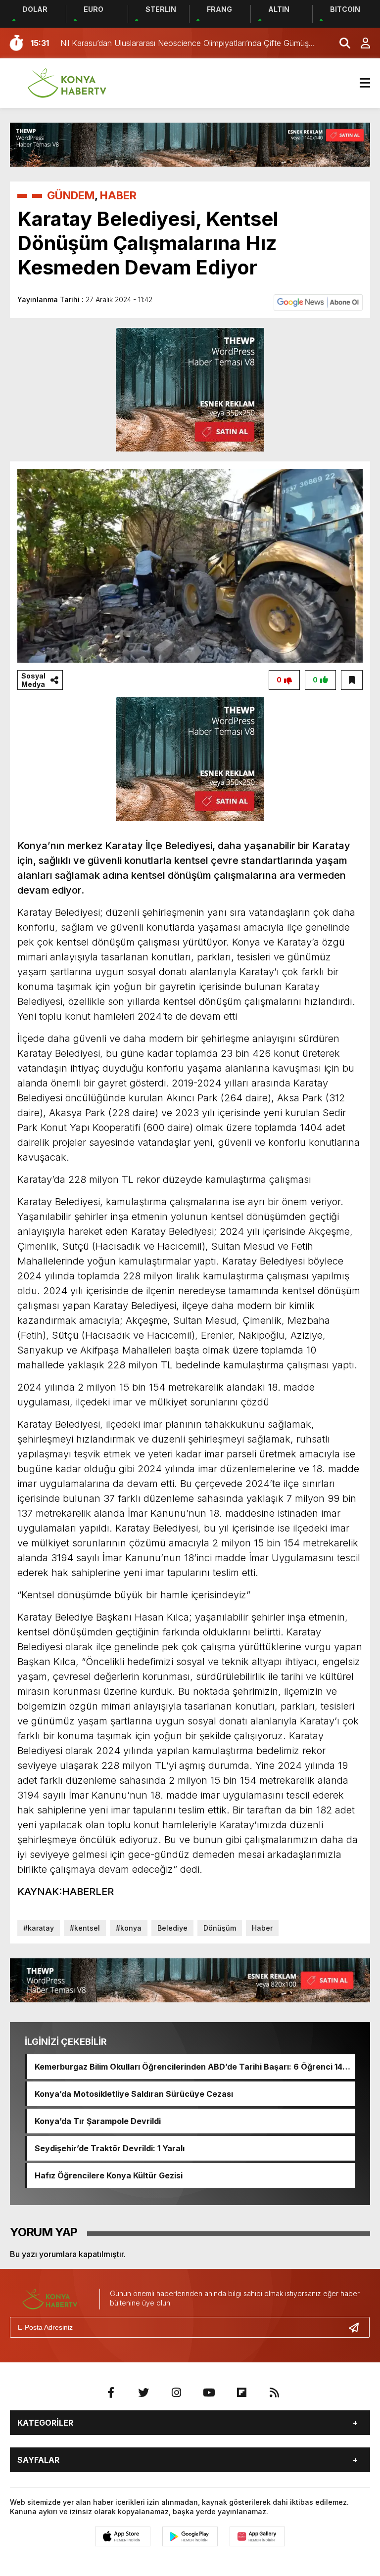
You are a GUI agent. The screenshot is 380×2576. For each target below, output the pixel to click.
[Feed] (274, 2393)
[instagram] (176, 2393)
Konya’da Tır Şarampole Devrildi (98, 2121)
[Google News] (318, 302)
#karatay (39, 1928)
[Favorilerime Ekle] (352, 680)
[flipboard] (241, 2393)
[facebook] (111, 2393)
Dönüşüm (220, 1928)
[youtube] (209, 2393)
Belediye (172, 1928)
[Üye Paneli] (360, 43)
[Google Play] (190, 2536)
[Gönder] (358, 2327)
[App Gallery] (257, 2536)
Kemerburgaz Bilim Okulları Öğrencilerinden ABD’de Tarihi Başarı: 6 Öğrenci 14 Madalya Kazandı (189, 2067)
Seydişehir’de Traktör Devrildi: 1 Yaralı (110, 2148)
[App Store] (123, 2536)
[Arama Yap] (340, 43)
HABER (118, 195)
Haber (262, 1928)
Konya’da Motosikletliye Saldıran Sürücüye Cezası (134, 2094)
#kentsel (85, 1928)
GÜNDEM (71, 195)
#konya (129, 1928)
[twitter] (143, 2393)
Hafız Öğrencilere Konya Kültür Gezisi (109, 2175)
